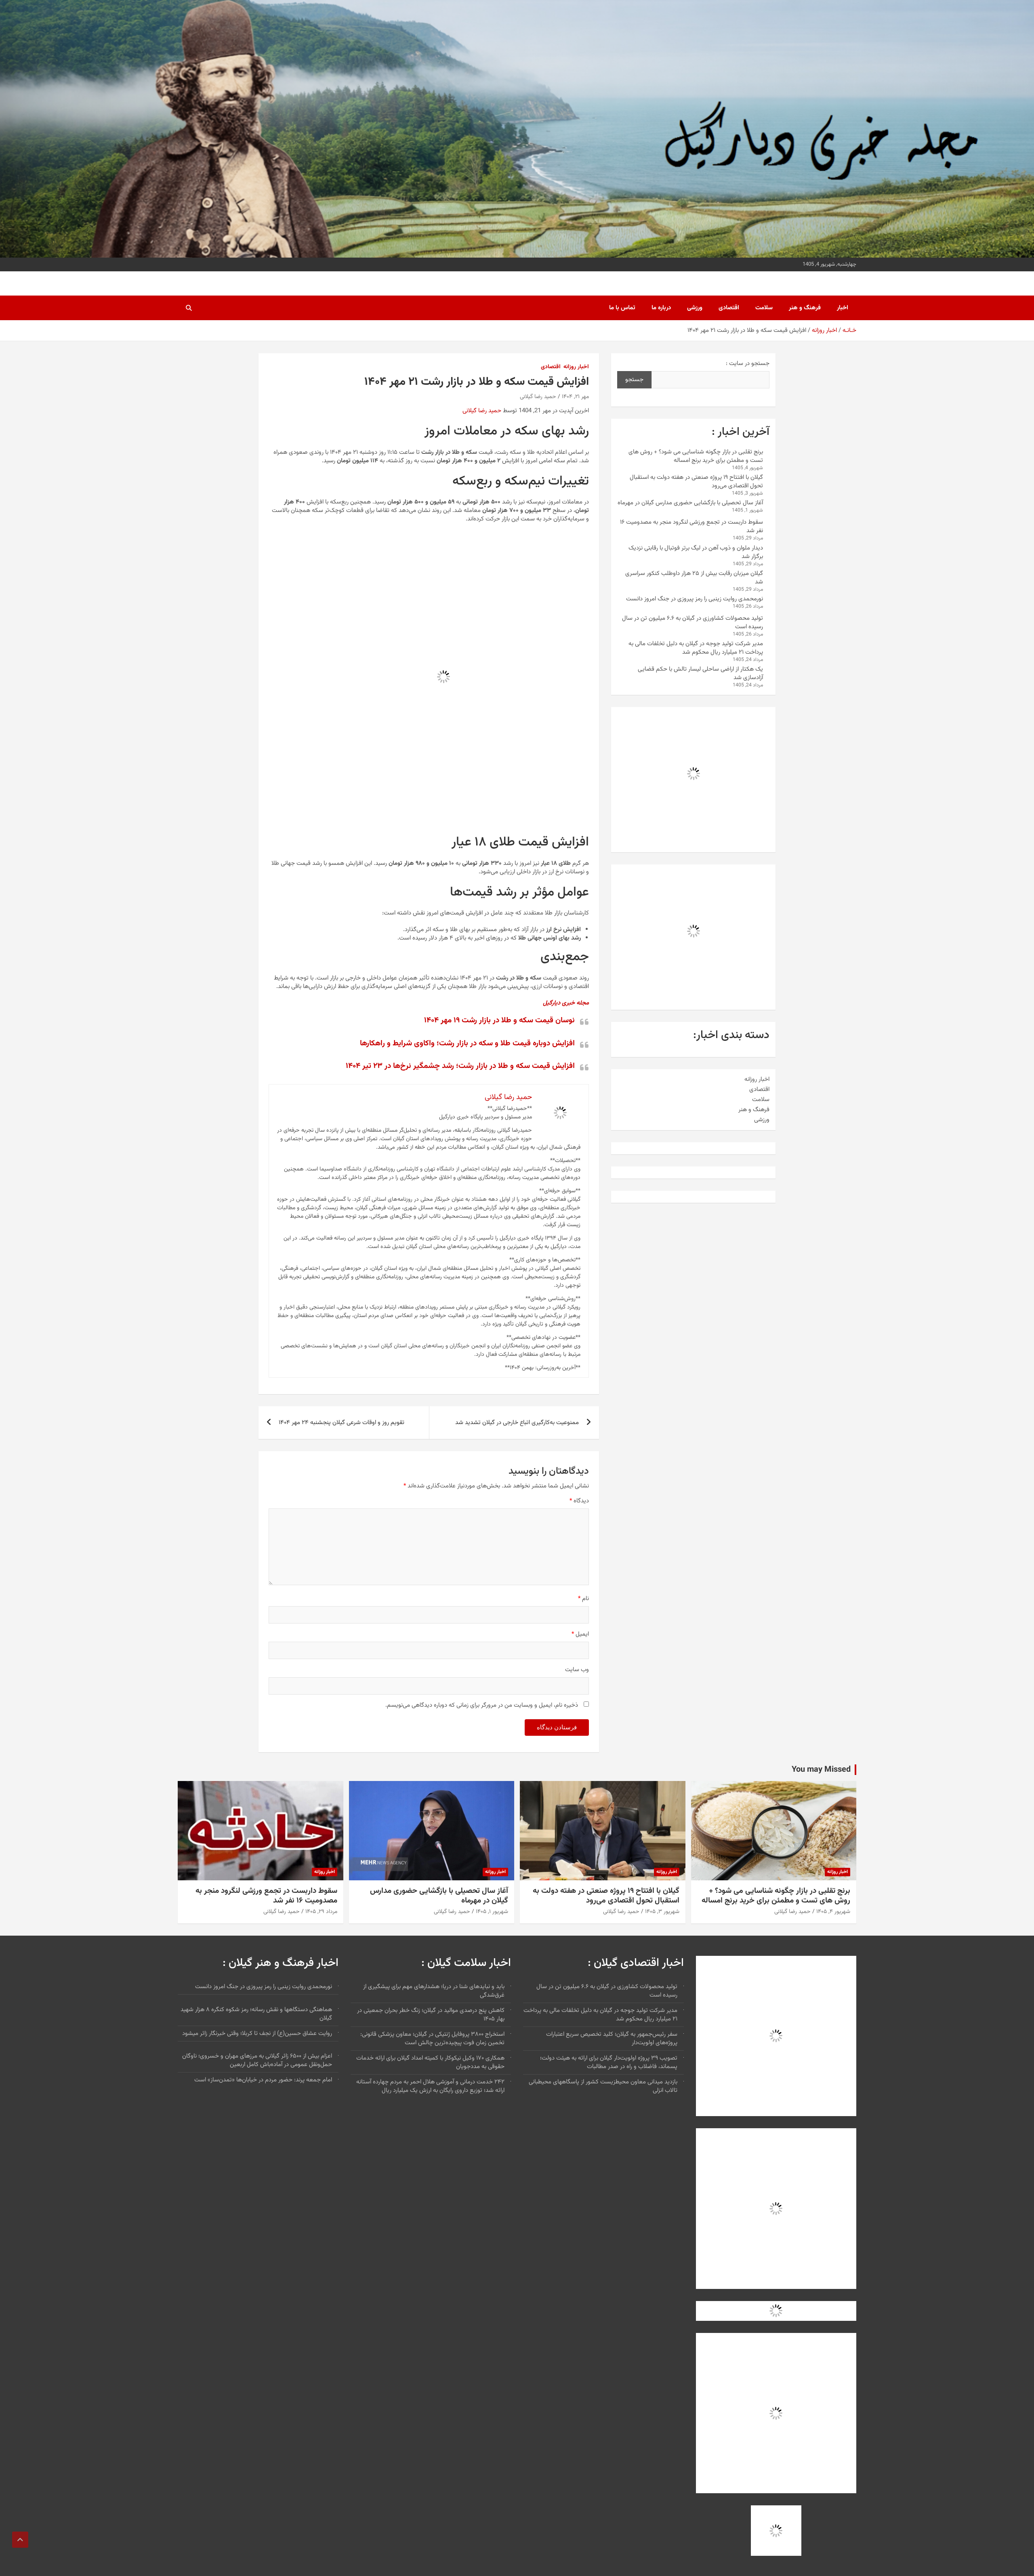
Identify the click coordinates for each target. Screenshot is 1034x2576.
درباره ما (661, 308)
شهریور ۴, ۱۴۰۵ (833, 1912)
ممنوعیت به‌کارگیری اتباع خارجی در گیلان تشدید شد (517, 1423)
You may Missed (821, 1770)
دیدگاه (579, 1501)
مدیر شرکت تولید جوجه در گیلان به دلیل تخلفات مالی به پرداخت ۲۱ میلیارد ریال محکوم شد (696, 648)
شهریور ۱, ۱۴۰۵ (492, 1912)
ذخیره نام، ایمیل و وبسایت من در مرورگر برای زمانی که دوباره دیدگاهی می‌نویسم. (482, 1705)
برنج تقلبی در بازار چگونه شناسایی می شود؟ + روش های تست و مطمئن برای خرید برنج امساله (696, 456)
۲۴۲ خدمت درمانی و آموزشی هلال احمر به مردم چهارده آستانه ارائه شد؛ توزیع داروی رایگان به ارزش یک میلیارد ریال (430, 2086)
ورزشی (695, 308)
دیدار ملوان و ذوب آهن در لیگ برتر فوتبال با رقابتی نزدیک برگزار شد (696, 552)
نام (583, 1599)
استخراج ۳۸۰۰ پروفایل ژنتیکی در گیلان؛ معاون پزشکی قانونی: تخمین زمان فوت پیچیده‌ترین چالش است (432, 2039)
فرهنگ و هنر (805, 308)
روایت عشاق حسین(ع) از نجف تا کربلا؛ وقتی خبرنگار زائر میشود (257, 2034)
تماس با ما (622, 308)
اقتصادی (729, 308)
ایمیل (580, 1634)
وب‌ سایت (577, 1670)
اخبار (843, 308)
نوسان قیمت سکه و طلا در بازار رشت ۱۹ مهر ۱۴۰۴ (499, 1021)
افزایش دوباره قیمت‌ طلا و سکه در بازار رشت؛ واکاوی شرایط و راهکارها (467, 1044)
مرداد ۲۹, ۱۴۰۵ (321, 1912)
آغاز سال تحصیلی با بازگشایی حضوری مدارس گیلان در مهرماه (690, 503)
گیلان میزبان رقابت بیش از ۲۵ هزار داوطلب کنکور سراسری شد (694, 578)
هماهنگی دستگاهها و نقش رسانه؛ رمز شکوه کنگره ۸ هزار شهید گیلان (256, 2014)
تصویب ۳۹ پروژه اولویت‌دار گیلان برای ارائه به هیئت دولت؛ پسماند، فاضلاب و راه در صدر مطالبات (609, 2062)
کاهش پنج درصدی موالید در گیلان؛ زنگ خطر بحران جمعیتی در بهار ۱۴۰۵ (431, 2015)
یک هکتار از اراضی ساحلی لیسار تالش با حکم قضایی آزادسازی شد (700, 673)
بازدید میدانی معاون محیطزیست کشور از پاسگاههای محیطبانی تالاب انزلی (603, 2086)
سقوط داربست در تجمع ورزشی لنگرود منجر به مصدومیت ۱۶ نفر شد (691, 527)
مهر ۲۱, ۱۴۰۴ (575, 397)
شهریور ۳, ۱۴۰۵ (662, 1912)
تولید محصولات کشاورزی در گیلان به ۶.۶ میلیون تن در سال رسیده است (692, 623)
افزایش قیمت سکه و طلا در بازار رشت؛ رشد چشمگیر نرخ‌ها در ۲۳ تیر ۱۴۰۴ (460, 1066)
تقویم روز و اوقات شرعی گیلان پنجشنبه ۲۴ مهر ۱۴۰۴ (342, 1423)
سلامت (764, 308)
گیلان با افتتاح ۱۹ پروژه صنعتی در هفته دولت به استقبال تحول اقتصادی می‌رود (696, 482)
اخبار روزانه (576, 367)
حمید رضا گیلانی (538, 397)
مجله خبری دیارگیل (566, 1003)
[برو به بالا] (20, 2540)
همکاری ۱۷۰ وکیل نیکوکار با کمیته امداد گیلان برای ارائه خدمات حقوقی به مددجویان (430, 2062)
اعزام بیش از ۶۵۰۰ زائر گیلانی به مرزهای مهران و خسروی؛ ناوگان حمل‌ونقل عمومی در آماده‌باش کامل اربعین (257, 2060)
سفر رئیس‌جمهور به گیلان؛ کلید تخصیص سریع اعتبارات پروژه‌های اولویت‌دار (612, 2039)
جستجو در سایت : (748, 364)
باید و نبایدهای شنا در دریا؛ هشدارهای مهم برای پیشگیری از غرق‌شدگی (434, 1991)
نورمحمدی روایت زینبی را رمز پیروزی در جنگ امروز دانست (695, 599)
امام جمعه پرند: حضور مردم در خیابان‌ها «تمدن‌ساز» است (263, 2080)
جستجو (634, 380)
